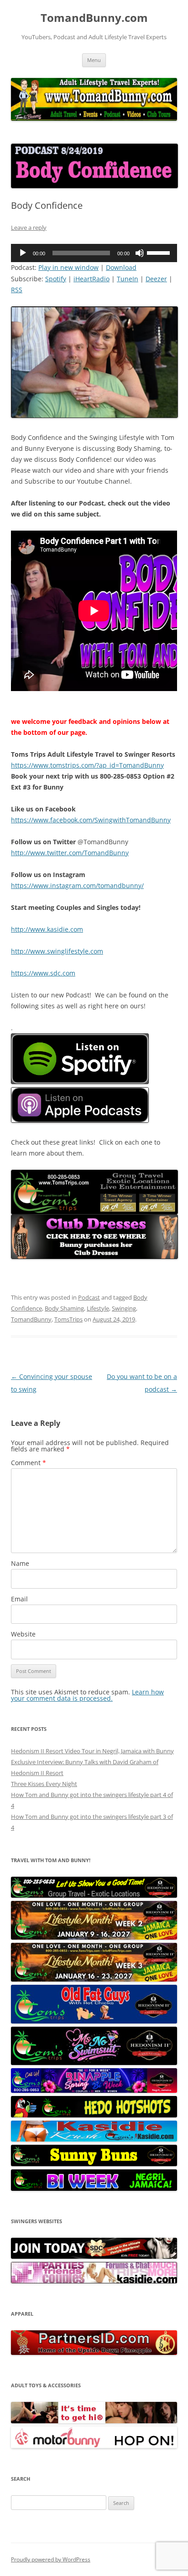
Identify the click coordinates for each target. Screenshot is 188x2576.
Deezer (156, 279)
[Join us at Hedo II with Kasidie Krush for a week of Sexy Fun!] (94, 2139)
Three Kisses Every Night (44, 1784)
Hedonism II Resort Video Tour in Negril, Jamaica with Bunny (92, 1751)
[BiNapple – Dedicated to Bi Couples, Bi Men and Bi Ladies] (94, 2091)
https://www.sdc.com (43, 973)
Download (121, 267)
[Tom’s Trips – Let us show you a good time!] (94, 1895)
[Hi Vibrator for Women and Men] (94, 2421)
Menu (94, 60)
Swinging (124, 1308)
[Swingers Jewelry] (94, 2353)
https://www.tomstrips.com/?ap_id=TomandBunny (87, 765)
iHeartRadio (91, 279)
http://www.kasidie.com (47, 929)
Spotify (56, 279)
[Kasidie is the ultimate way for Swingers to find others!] (94, 2281)
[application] (94, 253)
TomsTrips (68, 1319)
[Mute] (140, 253)
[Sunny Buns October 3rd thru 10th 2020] (94, 2164)
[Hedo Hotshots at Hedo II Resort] (94, 2115)
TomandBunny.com (94, 18)
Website (23, 1634)
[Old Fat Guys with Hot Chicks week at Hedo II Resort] (94, 2021)
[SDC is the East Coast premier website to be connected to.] (94, 2256)
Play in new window (68, 267)
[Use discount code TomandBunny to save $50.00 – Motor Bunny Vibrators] (94, 2446)
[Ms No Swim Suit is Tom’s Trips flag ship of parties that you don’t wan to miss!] (94, 2063)
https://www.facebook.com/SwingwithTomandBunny (91, 820)
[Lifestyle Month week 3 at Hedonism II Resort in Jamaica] (94, 1979)
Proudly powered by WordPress (51, 2559)
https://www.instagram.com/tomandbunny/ (77, 885)
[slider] (160, 252)
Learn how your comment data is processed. (87, 1695)
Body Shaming (64, 1308)
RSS (17, 290)
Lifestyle (98, 1308)
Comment (29, 1463)
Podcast (89, 1297)
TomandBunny (31, 1319)
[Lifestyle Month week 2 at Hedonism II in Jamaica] (94, 1937)
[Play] (23, 253)
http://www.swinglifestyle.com (57, 951)
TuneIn (128, 279)
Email (19, 1599)
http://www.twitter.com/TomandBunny (70, 853)
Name (20, 1563)
